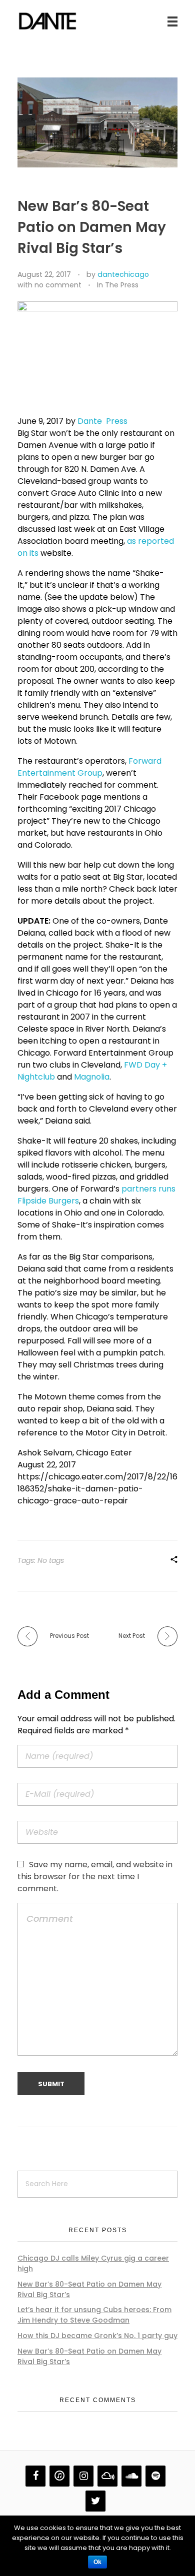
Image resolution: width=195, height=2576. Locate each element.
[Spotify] (155, 2476)
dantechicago (123, 274)
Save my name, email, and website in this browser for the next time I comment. (95, 1877)
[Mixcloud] (107, 2476)
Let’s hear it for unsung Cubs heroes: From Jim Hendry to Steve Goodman (94, 2315)
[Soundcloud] (131, 2476)
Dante (90, 421)
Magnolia (92, 1077)
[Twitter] (95, 2501)
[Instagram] (83, 2476)
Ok (97, 2562)
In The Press (118, 285)
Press (117, 421)
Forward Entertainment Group (89, 767)
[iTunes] (59, 2476)
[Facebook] (35, 2476)
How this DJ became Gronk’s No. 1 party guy (97, 2336)
